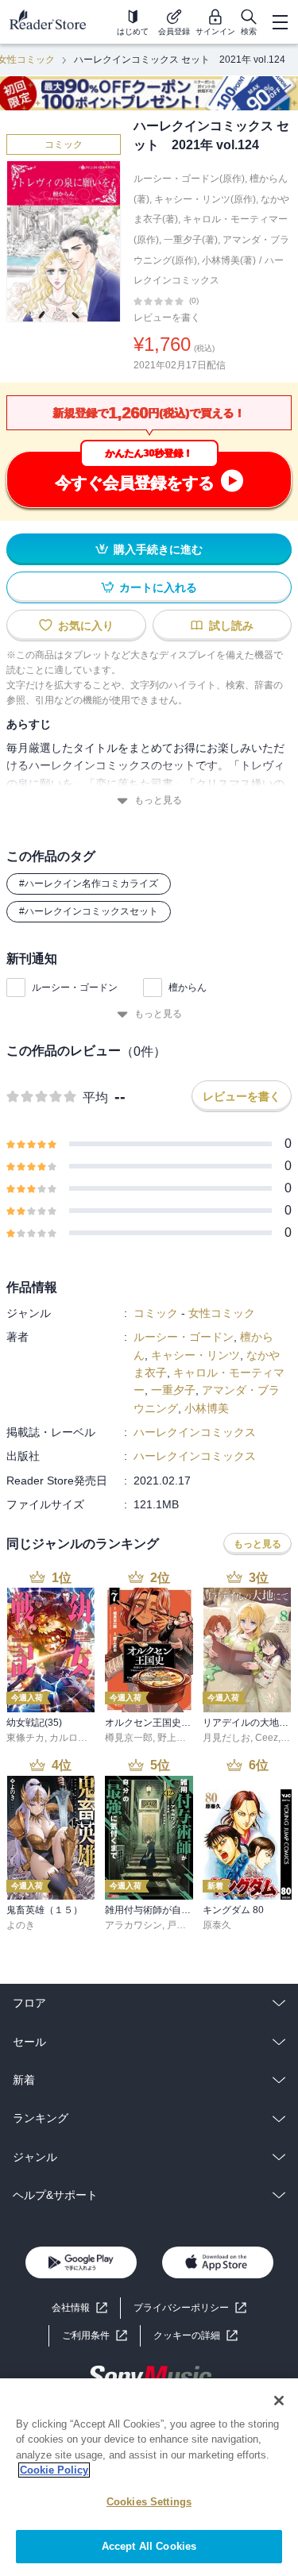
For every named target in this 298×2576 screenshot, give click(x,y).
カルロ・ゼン (78, 1738)
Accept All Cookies (149, 2546)
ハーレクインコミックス (195, 1432)
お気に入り (86, 626)
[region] (149, 2477)
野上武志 (176, 1738)
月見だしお (226, 1738)
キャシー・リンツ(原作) (205, 199)
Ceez (267, 1738)
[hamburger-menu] (280, 22)
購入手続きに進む (158, 549)
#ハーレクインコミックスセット (89, 911)
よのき (21, 1925)
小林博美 (207, 1408)
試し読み (231, 626)
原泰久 (217, 1925)
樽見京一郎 (129, 1738)
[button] (195, 2336)
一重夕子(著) (191, 240)
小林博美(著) (229, 260)
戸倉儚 (181, 1925)
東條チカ (25, 1738)
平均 (95, 1097)
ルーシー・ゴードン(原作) (189, 179)
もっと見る (158, 800)
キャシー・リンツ (195, 1355)
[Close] (279, 2401)
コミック (64, 144)
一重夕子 (173, 1390)
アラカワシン (134, 1925)
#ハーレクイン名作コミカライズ (89, 884)
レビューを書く (167, 318)
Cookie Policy (54, 2470)
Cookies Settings (149, 2502)
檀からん (188, 988)
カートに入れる (158, 587)
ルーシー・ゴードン (75, 988)
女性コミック (222, 1313)
